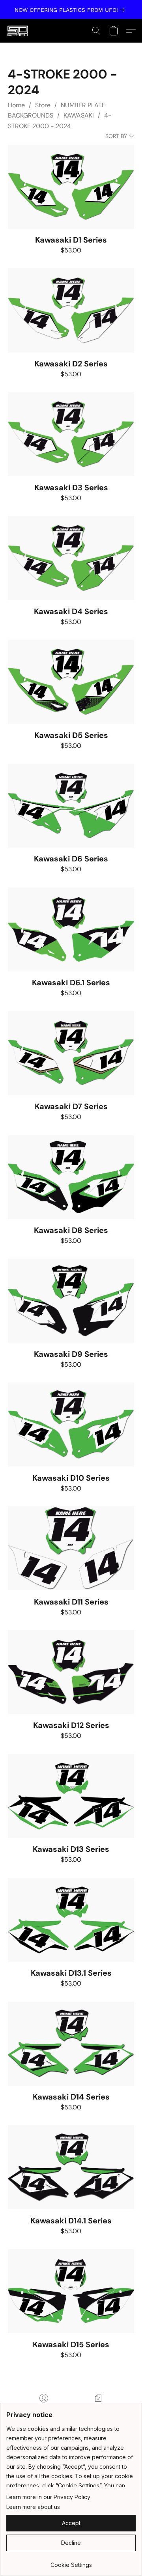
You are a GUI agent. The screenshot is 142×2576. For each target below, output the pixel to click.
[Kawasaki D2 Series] (71, 310)
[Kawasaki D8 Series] (71, 1177)
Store (43, 105)
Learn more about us (33, 2507)
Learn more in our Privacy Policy (48, 2497)
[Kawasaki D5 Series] (71, 682)
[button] (18, 31)
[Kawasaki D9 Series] (71, 1301)
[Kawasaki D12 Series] (71, 1672)
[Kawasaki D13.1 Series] (71, 1920)
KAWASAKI (79, 115)
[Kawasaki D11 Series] (71, 1548)
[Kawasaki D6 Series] (71, 806)
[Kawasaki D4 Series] (71, 558)
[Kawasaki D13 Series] (71, 1796)
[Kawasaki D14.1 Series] (71, 2167)
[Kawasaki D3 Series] (71, 434)
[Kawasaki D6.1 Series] (71, 929)
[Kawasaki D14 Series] (71, 2044)
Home (16, 105)
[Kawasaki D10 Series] (71, 1424)
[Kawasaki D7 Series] (71, 1053)
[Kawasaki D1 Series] (71, 187)
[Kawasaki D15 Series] (71, 2291)
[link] (71, 10)
